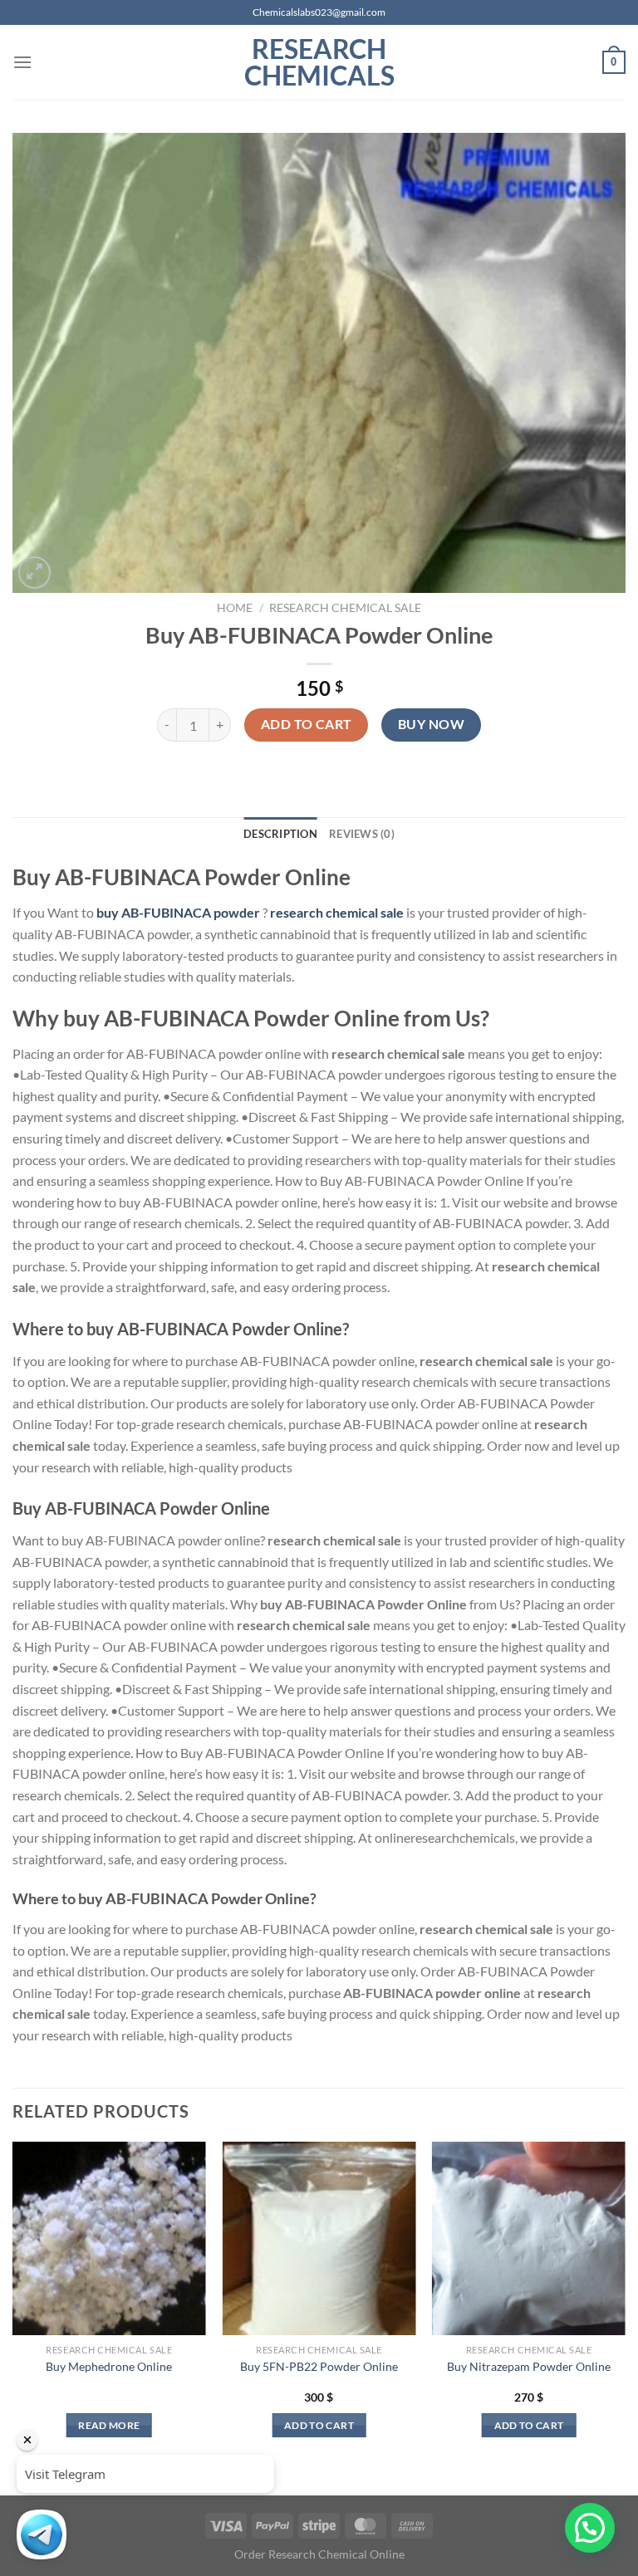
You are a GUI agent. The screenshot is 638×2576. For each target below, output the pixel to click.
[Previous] (13, 2304)
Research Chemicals (319, 62)
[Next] (625, 2304)
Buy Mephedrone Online (109, 2366)
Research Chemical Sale (345, 608)
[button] (590, 2528)
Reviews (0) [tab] (362, 834)
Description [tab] (280, 834)
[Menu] (22, 62)
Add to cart (307, 724)
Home (235, 608)
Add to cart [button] (319, 2425)
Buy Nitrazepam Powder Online (529, 2366)
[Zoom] (34, 573)
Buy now (431, 724)
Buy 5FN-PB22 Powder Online (319, 2366)
